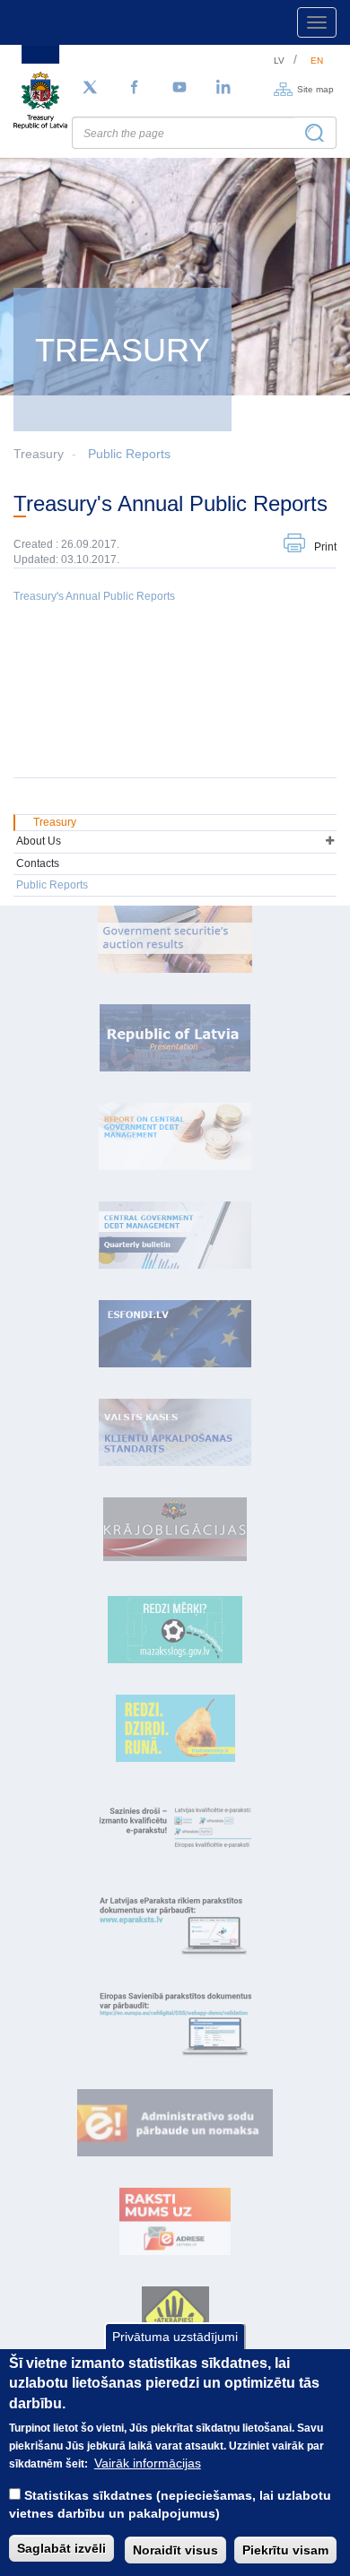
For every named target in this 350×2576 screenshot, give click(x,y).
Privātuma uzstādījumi (175, 2337)
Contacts (38, 863)
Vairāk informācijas (148, 2463)
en (317, 61)
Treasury (55, 822)
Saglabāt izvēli (61, 2548)
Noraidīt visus (175, 2550)
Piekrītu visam (285, 2550)
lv (279, 61)
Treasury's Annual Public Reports (94, 596)
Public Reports (129, 454)
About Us (39, 841)
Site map (315, 88)
